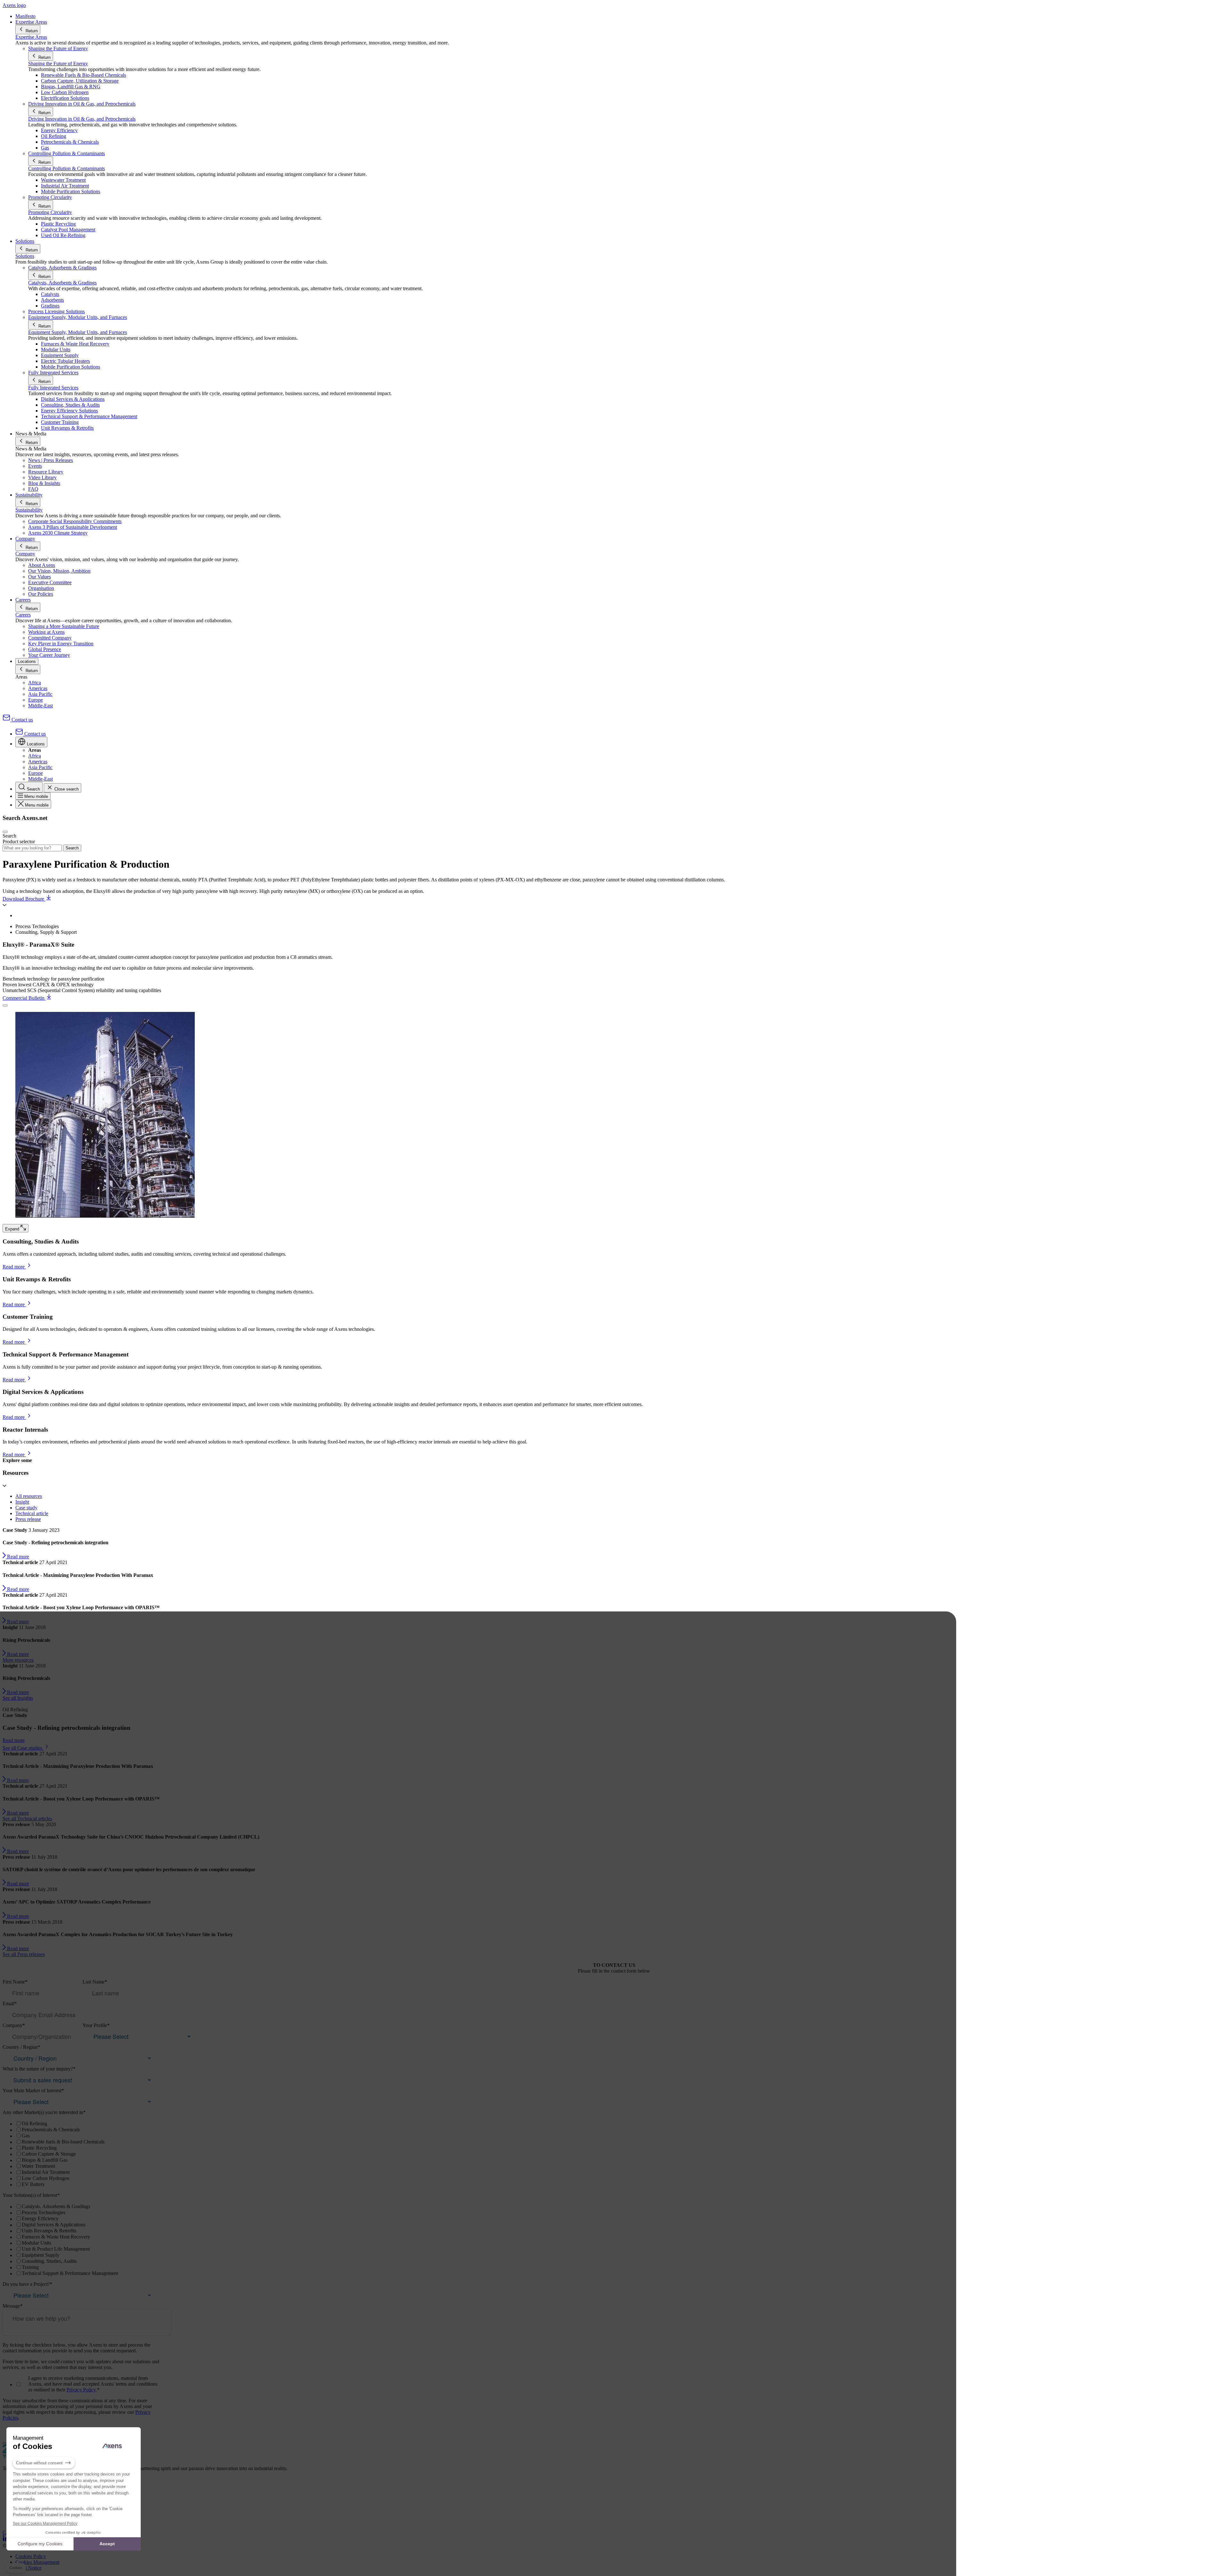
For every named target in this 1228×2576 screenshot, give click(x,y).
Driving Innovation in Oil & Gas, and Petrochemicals (82, 119)
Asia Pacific (40, 694)
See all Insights (18, 1698)
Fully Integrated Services (53, 388)
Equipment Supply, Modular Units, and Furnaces (78, 332)
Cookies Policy (31, 2556)
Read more (14, 1740)
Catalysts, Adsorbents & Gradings (62, 283)
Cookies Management (37, 2562)
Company (25, 554)
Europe (35, 700)
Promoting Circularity (50, 212)
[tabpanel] (614, 1191)
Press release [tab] (28, 1519)
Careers (23, 615)
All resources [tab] (29, 1496)
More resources (18, 1660)
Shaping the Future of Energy (58, 64)
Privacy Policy (81, 2390)
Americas (38, 688)
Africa (35, 683)
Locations (27, 661)
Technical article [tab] (32, 1513)
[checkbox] (81, 2154)
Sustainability (29, 510)
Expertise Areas (31, 37)
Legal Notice (28, 2568)
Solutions (25, 256)
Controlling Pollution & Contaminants (67, 168)
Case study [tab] (26, 1508)
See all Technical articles (27, 1819)
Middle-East (40, 706)
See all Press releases (24, 1954)
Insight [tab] (22, 1502)
